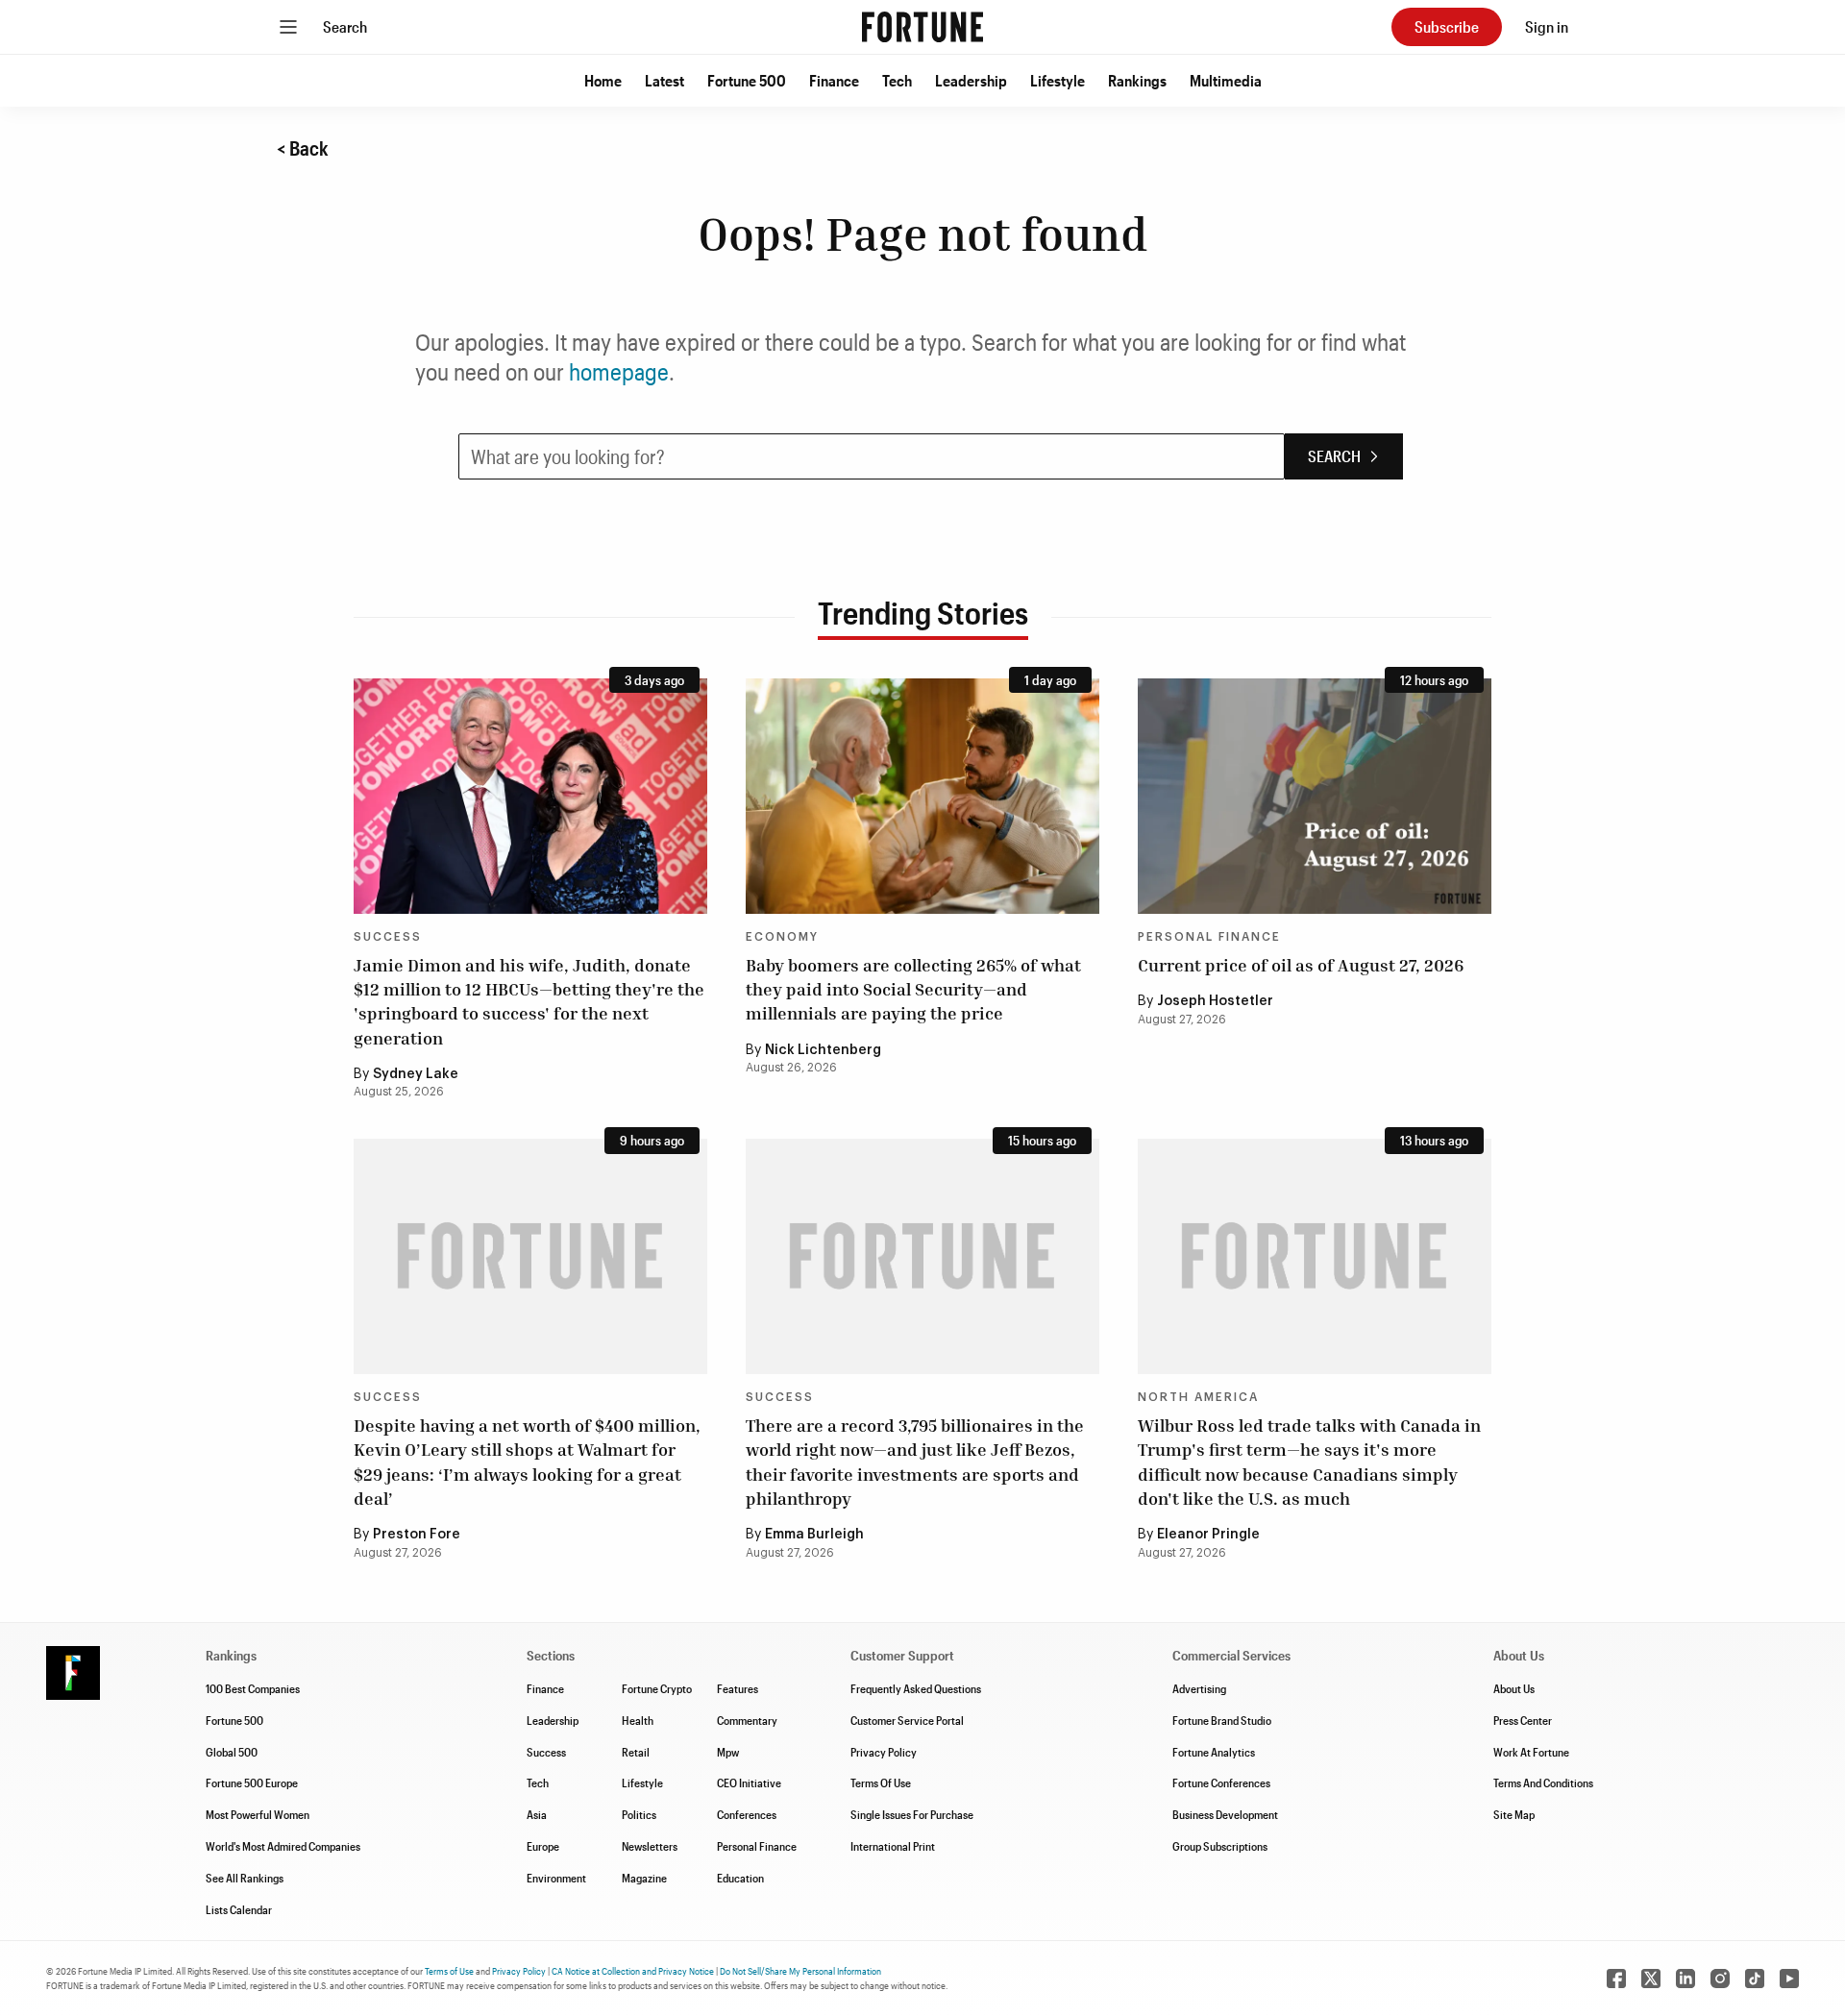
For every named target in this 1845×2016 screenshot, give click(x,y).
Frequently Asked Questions (916, 1688)
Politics (639, 1814)
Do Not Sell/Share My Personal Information (800, 1971)
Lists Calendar (239, 1909)
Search (345, 26)
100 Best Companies (253, 1688)
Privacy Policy (884, 1752)
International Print (893, 1846)
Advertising (1199, 1688)
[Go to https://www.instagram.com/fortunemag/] (1720, 1979)
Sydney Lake (416, 1074)
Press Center (1523, 1720)
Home (603, 80)
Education (740, 1878)
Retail (636, 1752)
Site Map (1514, 1814)
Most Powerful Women (258, 1814)
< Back (303, 148)
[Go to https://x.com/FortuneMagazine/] (1651, 1979)
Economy (782, 937)
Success (388, 937)
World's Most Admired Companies (283, 1846)
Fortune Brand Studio (1222, 1720)
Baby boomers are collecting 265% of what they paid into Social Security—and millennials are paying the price (913, 989)
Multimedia (1226, 80)
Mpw (728, 1752)
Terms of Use (449, 1971)
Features (738, 1688)
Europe (543, 1846)
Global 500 (232, 1752)
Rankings (1137, 80)
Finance (834, 80)
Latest (664, 80)
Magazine (644, 1878)
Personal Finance (1209, 937)
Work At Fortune (1531, 1752)
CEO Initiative (749, 1782)
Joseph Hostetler (1215, 1001)
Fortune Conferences (1221, 1782)
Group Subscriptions (1220, 1846)
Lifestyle (1058, 80)
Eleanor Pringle (1208, 1535)
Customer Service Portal (907, 1720)
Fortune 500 (747, 80)
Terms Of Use (881, 1782)
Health (638, 1720)
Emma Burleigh (814, 1535)
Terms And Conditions (1543, 1782)
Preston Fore (417, 1535)
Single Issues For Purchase (912, 1814)
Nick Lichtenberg (823, 1050)
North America (1198, 1397)
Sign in (1547, 26)
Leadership (971, 80)
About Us (1514, 1688)
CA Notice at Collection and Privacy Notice (633, 1971)
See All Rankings (245, 1878)
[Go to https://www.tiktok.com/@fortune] (1755, 1979)
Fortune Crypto (657, 1688)
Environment (556, 1878)
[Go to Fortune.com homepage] (922, 27)
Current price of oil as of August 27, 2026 (1301, 965)
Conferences (747, 1814)
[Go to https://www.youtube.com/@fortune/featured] (1789, 1979)
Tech (897, 80)
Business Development (1225, 1814)
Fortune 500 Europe (252, 1782)
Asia (537, 1814)
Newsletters (650, 1846)
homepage (619, 371)
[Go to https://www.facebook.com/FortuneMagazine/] (1616, 1979)
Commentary (747, 1720)
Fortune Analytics (1214, 1752)
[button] (603, 81)
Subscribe (1447, 26)
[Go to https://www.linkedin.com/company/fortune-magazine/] (1685, 1979)
